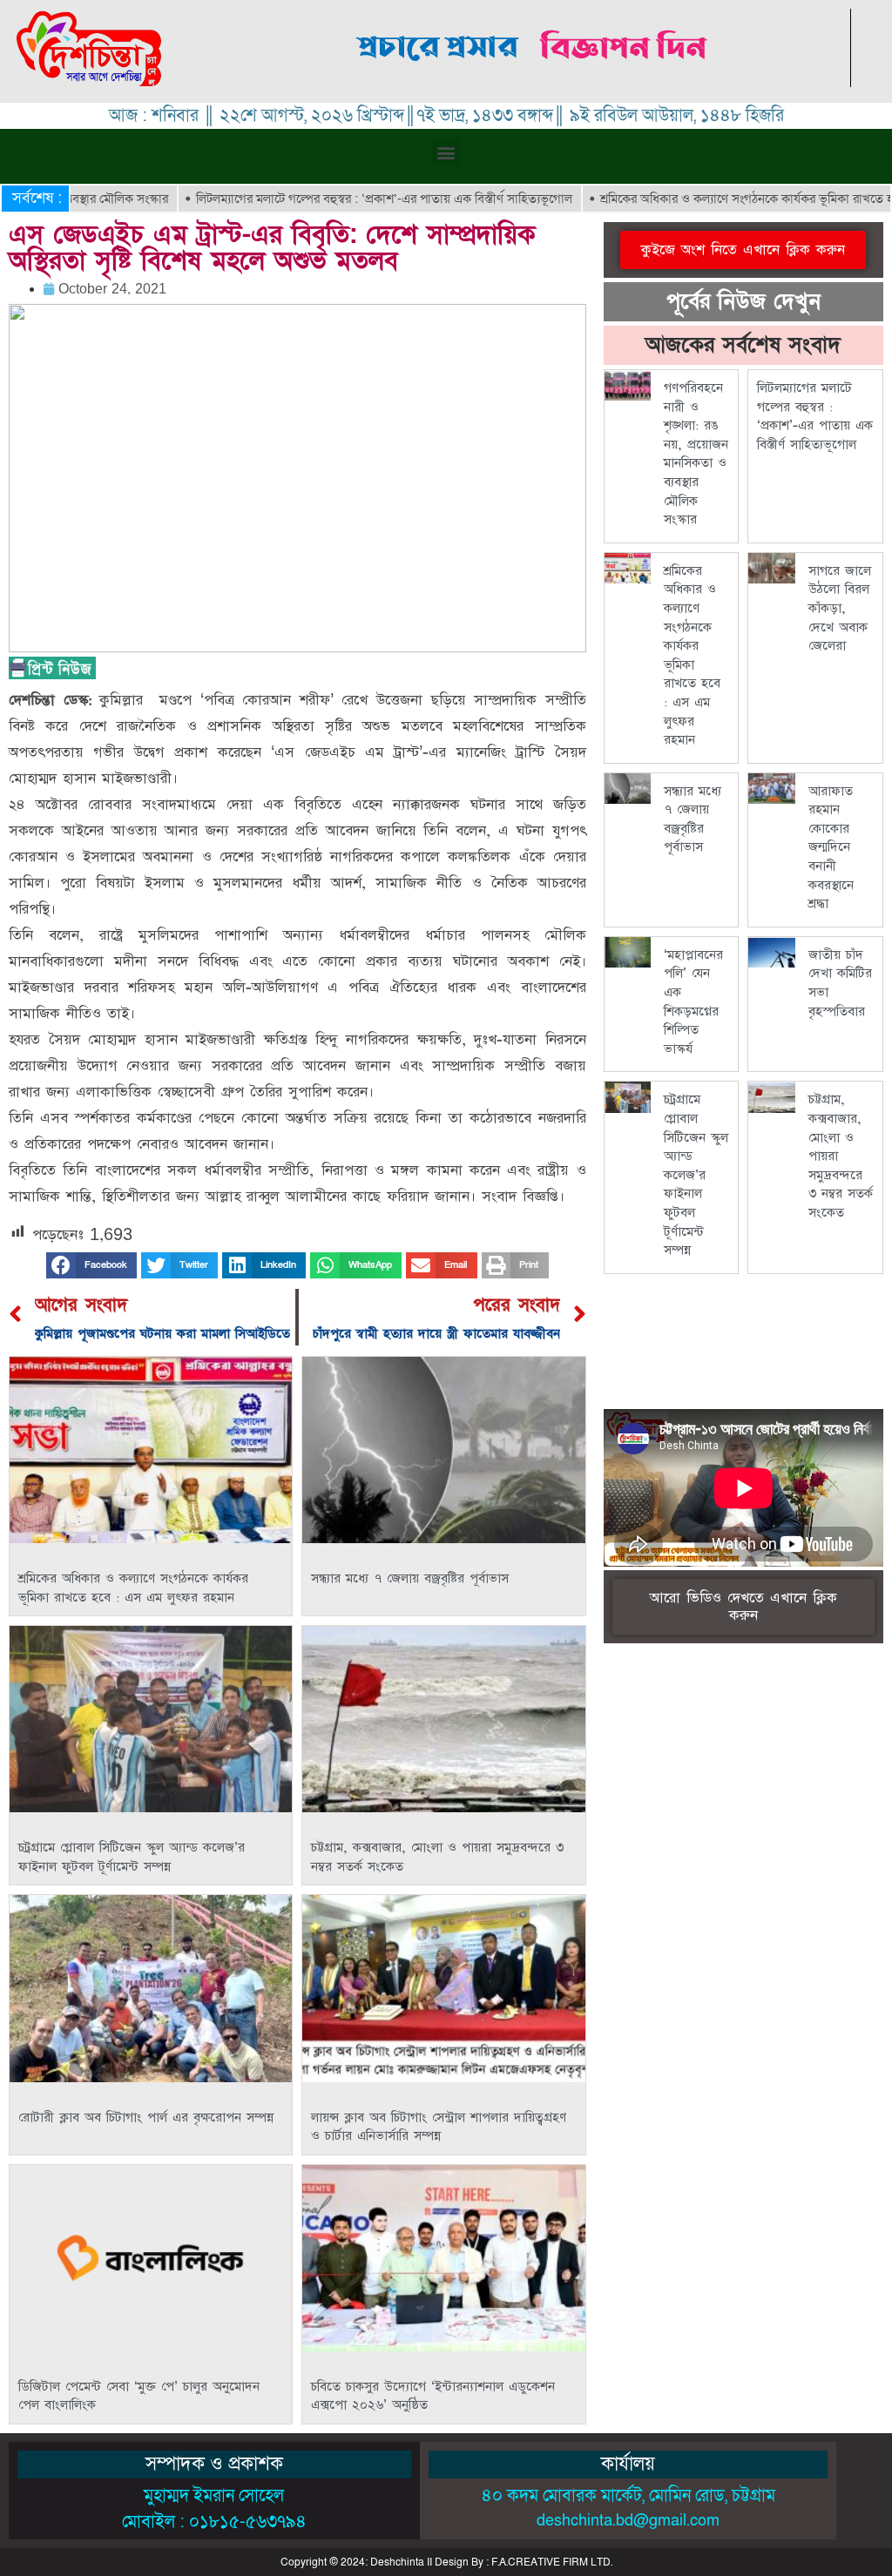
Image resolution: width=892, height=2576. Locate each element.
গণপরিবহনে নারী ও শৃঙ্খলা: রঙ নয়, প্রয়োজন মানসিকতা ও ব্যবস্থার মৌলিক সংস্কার (696, 454)
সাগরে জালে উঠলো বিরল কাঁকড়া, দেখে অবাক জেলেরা (840, 608)
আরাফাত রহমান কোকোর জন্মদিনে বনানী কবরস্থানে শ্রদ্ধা (831, 848)
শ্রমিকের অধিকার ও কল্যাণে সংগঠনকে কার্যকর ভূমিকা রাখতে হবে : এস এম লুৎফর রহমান (133, 1588)
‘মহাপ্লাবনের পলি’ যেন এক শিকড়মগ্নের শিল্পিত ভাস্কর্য (693, 1002)
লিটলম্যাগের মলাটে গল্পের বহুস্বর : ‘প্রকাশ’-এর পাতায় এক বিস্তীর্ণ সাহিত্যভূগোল (324, 199)
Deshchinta (397, 2562)
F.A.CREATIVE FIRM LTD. (552, 2562)
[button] (446, 152)
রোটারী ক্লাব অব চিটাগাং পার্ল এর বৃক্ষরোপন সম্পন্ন (146, 2117)
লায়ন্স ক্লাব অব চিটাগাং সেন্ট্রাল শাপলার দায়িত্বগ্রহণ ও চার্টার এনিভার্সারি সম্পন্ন (439, 2127)
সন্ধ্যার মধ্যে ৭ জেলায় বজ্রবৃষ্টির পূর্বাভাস (410, 1578)
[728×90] (534, 82)
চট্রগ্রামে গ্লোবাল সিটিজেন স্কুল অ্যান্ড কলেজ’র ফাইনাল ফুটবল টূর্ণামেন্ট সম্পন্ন (132, 1857)
